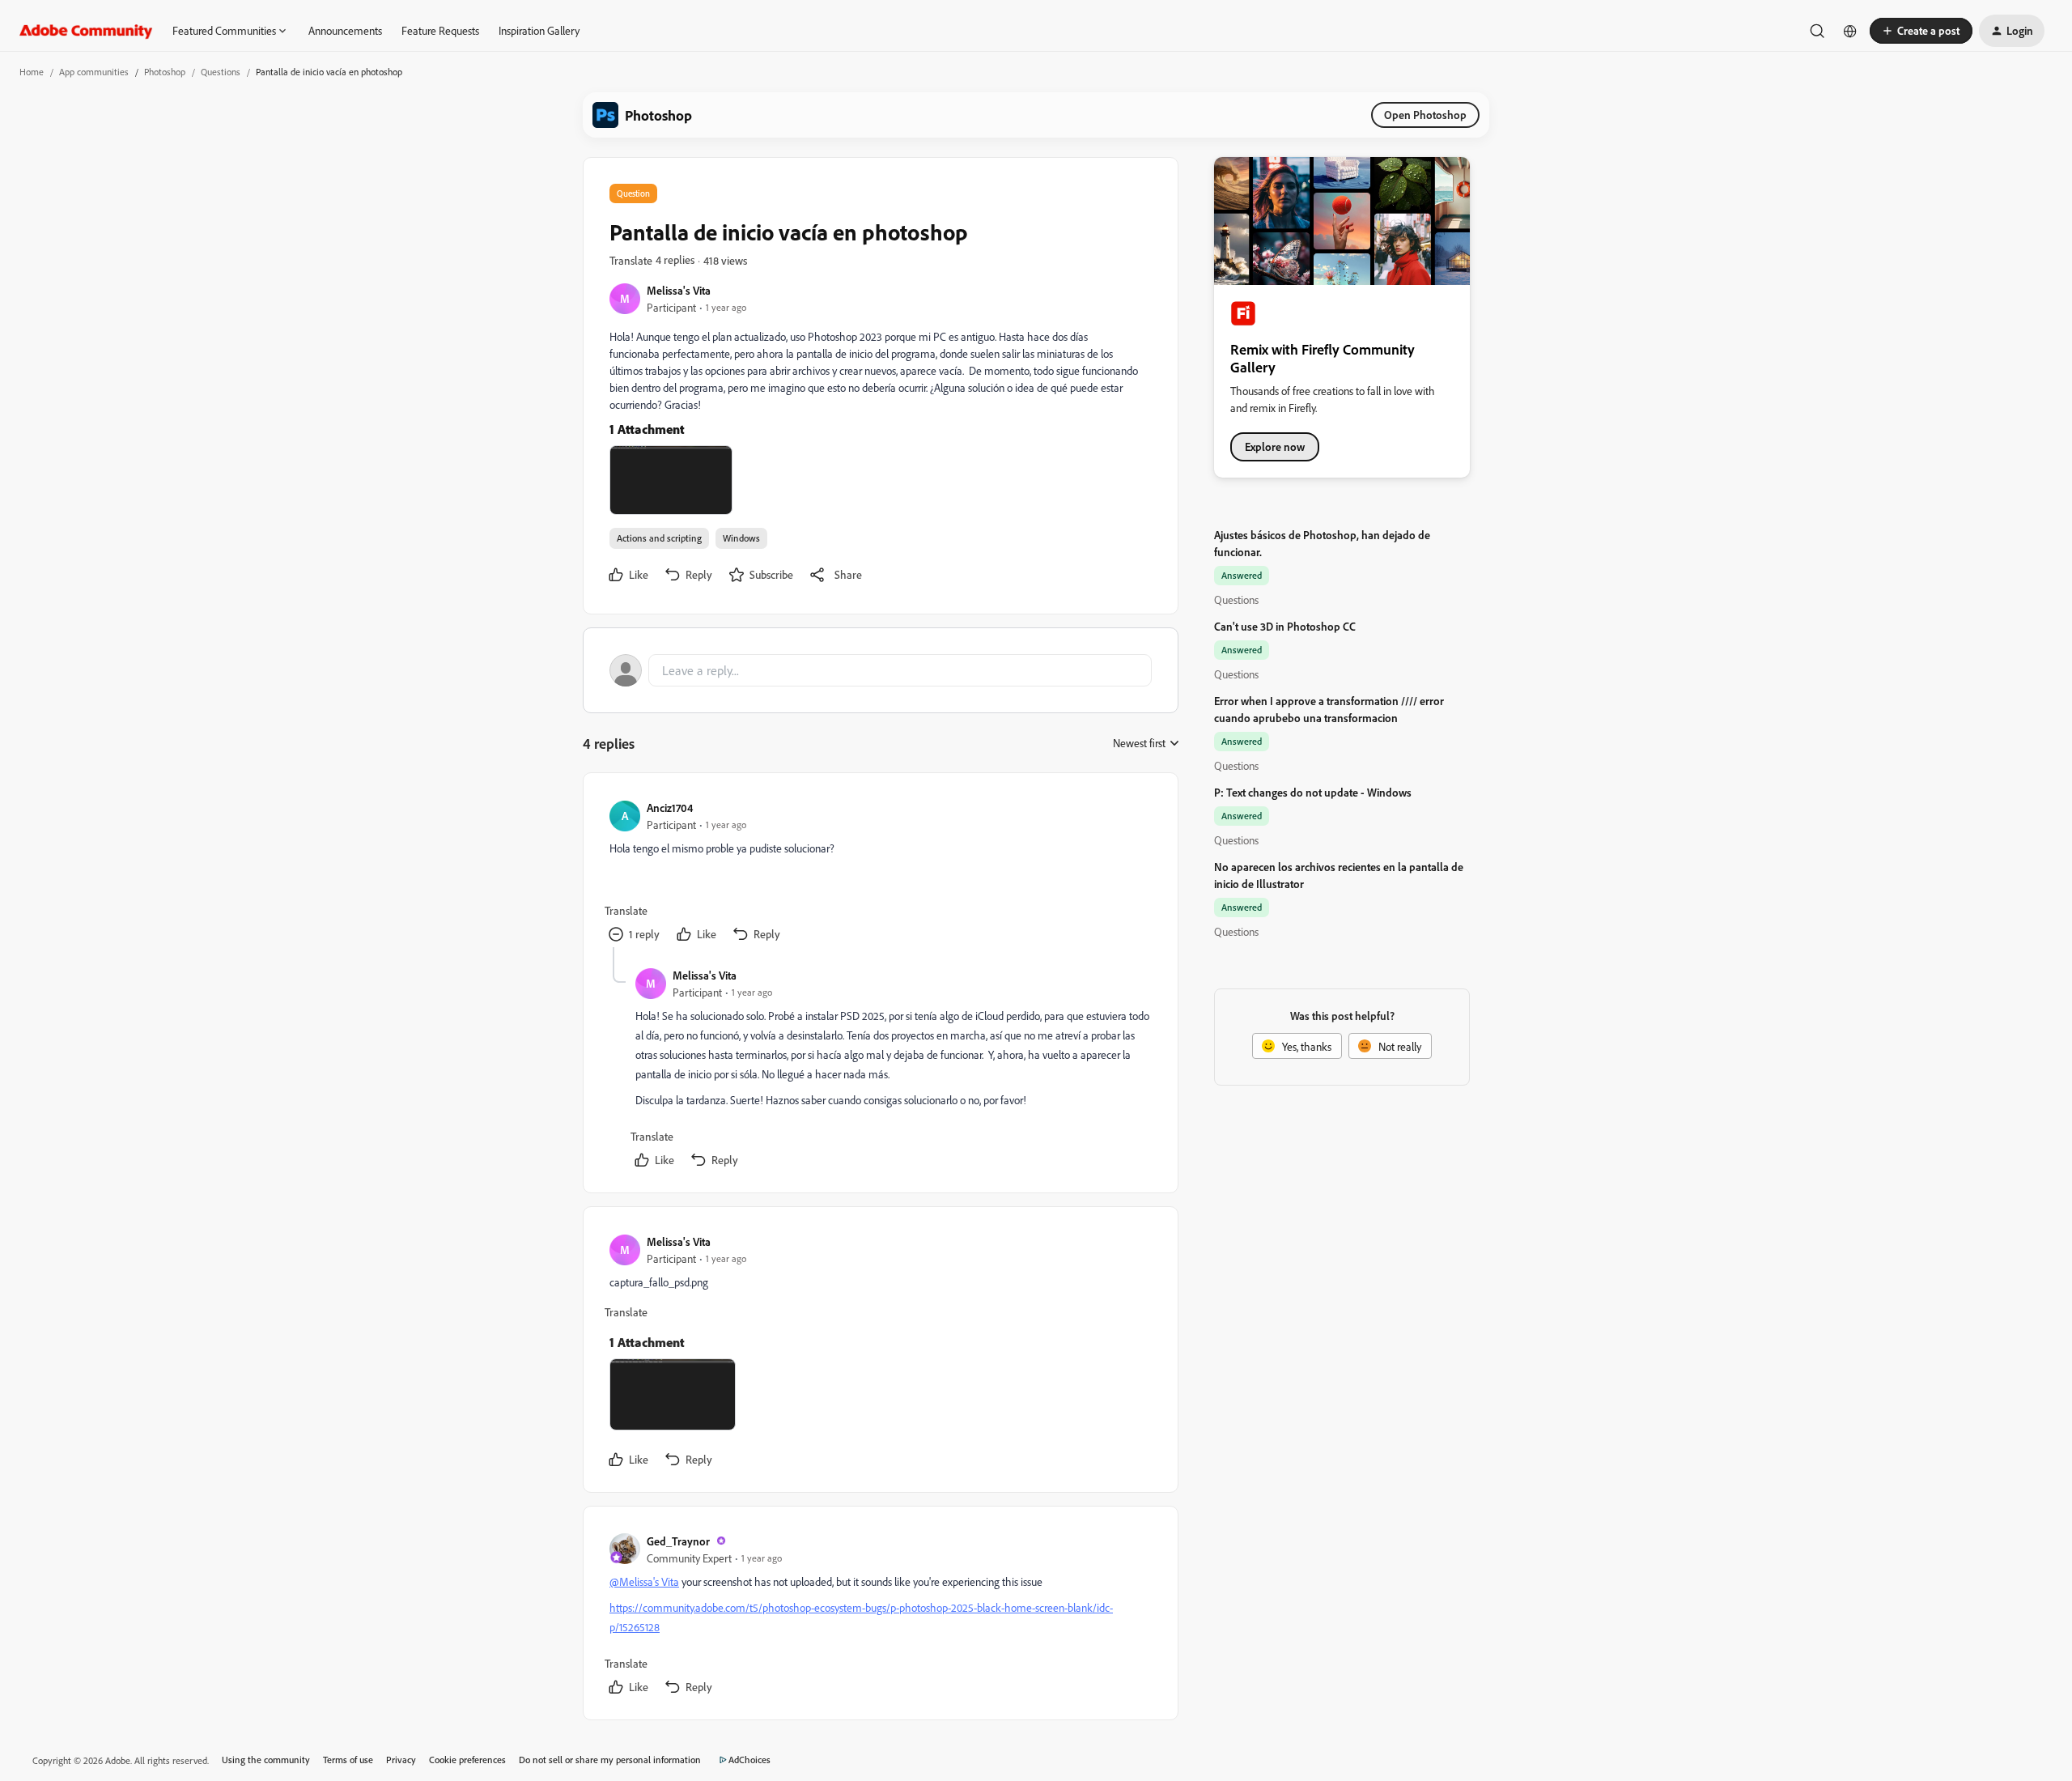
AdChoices (749, 1760)
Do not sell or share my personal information (610, 1760)
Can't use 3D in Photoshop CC (1285, 626)
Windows (741, 538)
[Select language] (1850, 31)
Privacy (401, 1760)
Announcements (345, 30)
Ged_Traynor (678, 1541)
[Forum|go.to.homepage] (86, 31)
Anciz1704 (670, 808)
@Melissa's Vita (644, 1581)
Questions (221, 72)
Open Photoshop (1425, 115)
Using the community (266, 1760)
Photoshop (165, 72)
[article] (880, 873)
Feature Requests (440, 30)
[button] (1921, 31)
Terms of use (348, 1760)
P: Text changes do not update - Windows (1313, 792)
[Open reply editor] (881, 670)
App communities (94, 72)
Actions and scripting (659, 538)
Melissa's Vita (679, 290)
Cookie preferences (467, 1760)
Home (32, 72)
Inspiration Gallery (539, 30)
